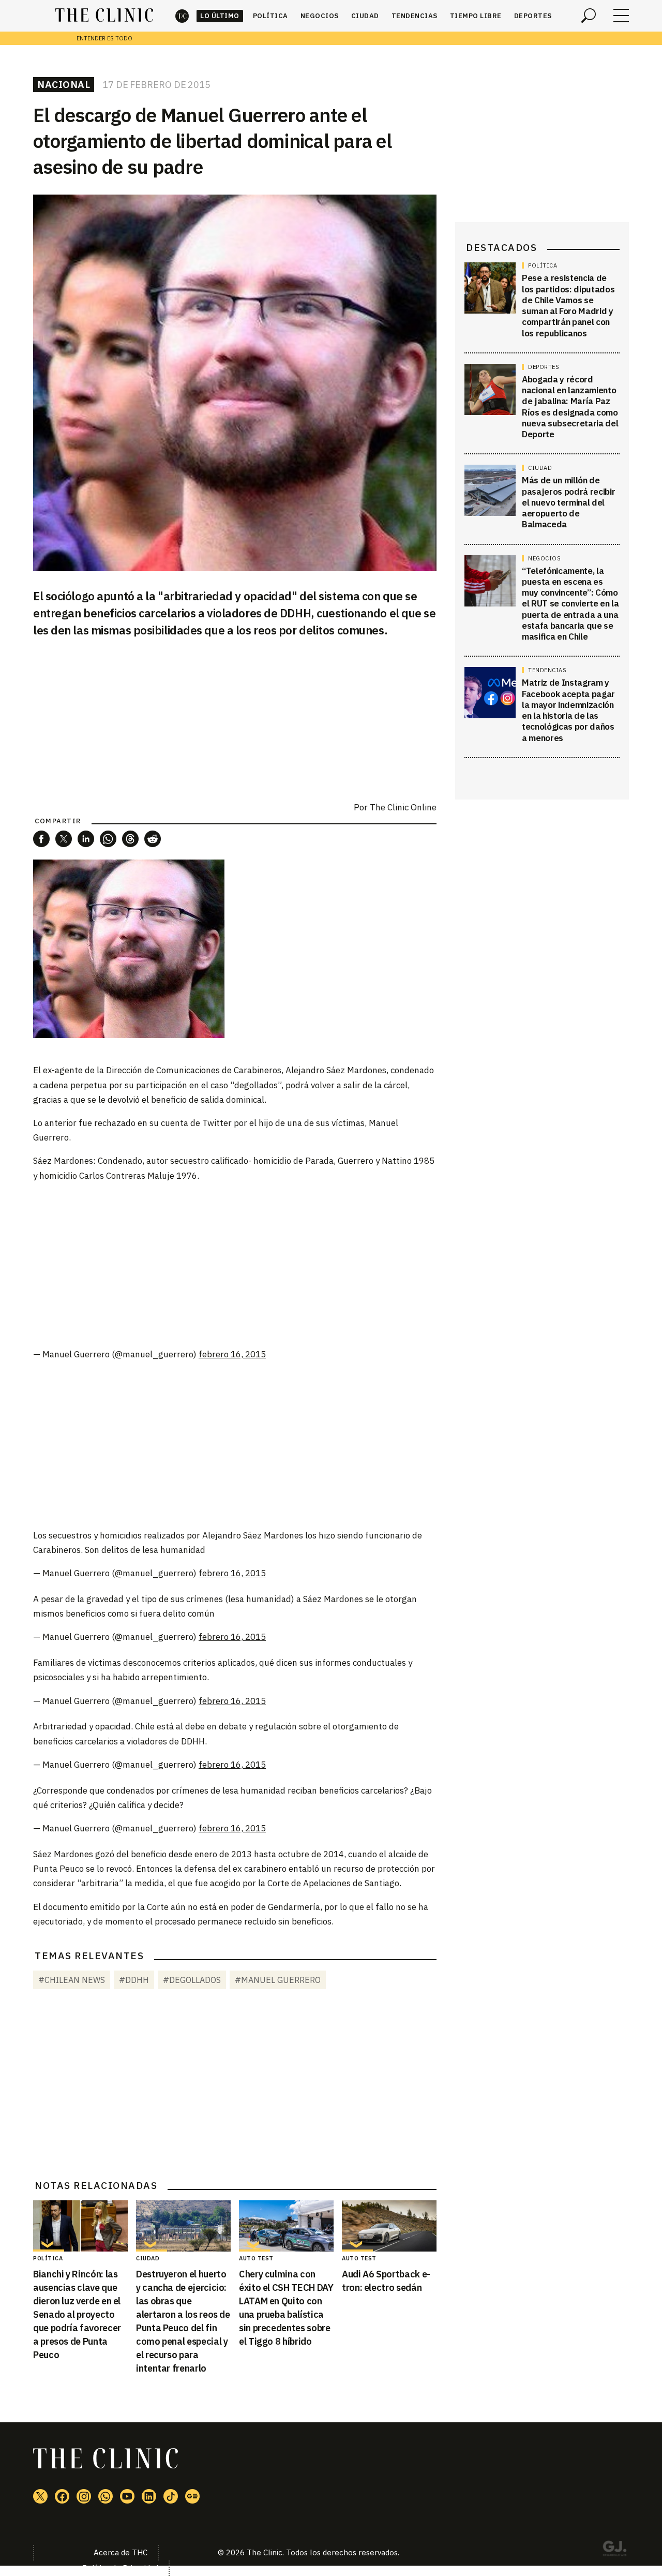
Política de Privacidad (120, 2568)
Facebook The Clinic (62, 2496)
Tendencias (415, 16)
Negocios (320, 16)
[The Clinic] (104, 16)
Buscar (589, 16)
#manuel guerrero (278, 1980)
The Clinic (182, 16)
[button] (41, 839)
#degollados (192, 1980)
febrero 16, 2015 (232, 1354)
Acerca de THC (121, 2552)
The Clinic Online (403, 807)
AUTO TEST (256, 2258)
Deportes (533, 16)
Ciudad (365, 16)
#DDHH (134, 1980)
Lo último (220, 16)
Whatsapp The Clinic (106, 2496)
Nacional (64, 84)
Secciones (621, 16)
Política (270, 16)
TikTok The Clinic (171, 2496)
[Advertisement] (235, 1264)
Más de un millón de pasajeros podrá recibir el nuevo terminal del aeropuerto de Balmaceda (568, 502)
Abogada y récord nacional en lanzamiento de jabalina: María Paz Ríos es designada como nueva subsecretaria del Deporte (570, 407)
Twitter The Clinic (40, 2496)
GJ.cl (614, 2550)
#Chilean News (72, 1980)
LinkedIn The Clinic (149, 2496)
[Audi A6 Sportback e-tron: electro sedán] (389, 2226)
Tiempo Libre (476, 16)
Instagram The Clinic (84, 2496)
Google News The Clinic (192, 2496)
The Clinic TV (127, 2496)
